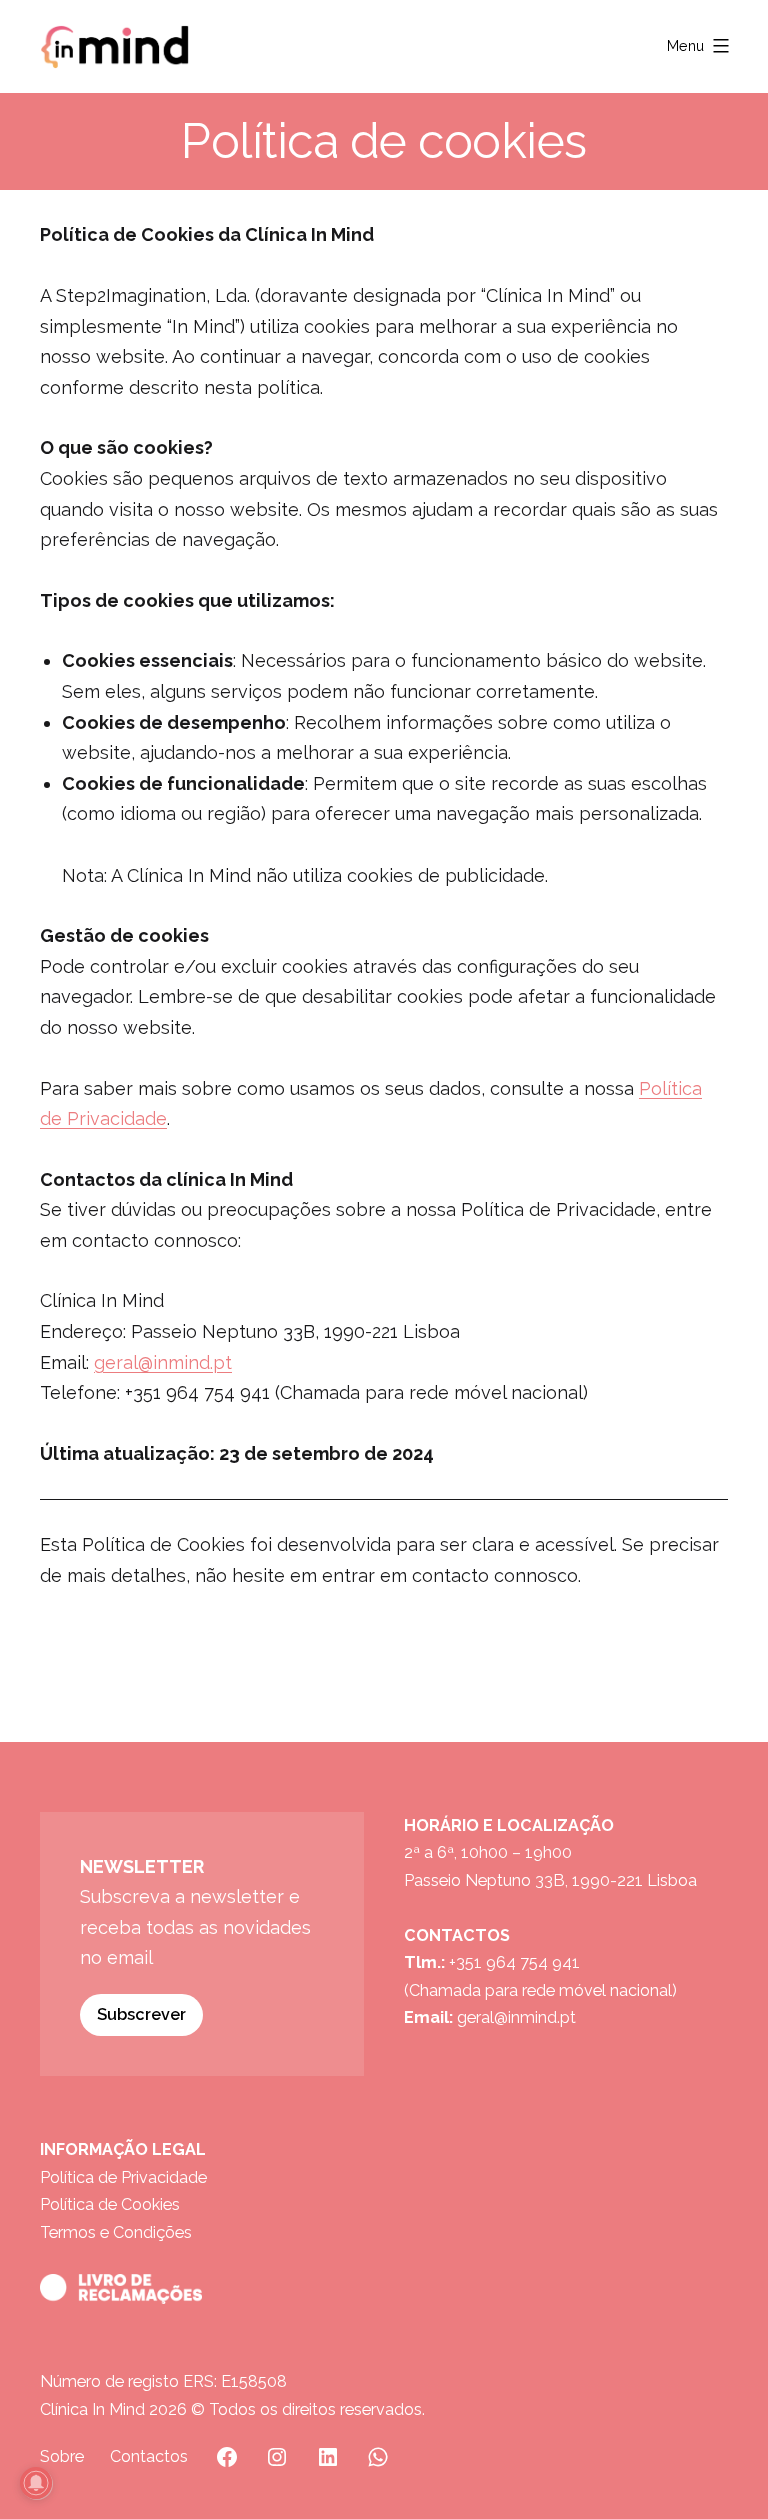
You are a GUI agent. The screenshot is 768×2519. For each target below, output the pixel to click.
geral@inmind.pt (163, 1362)
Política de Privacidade (123, 2177)
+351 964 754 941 (514, 1962)
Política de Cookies (110, 2204)
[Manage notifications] (36, 2483)
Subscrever (141, 2014)
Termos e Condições (116, 2232)
